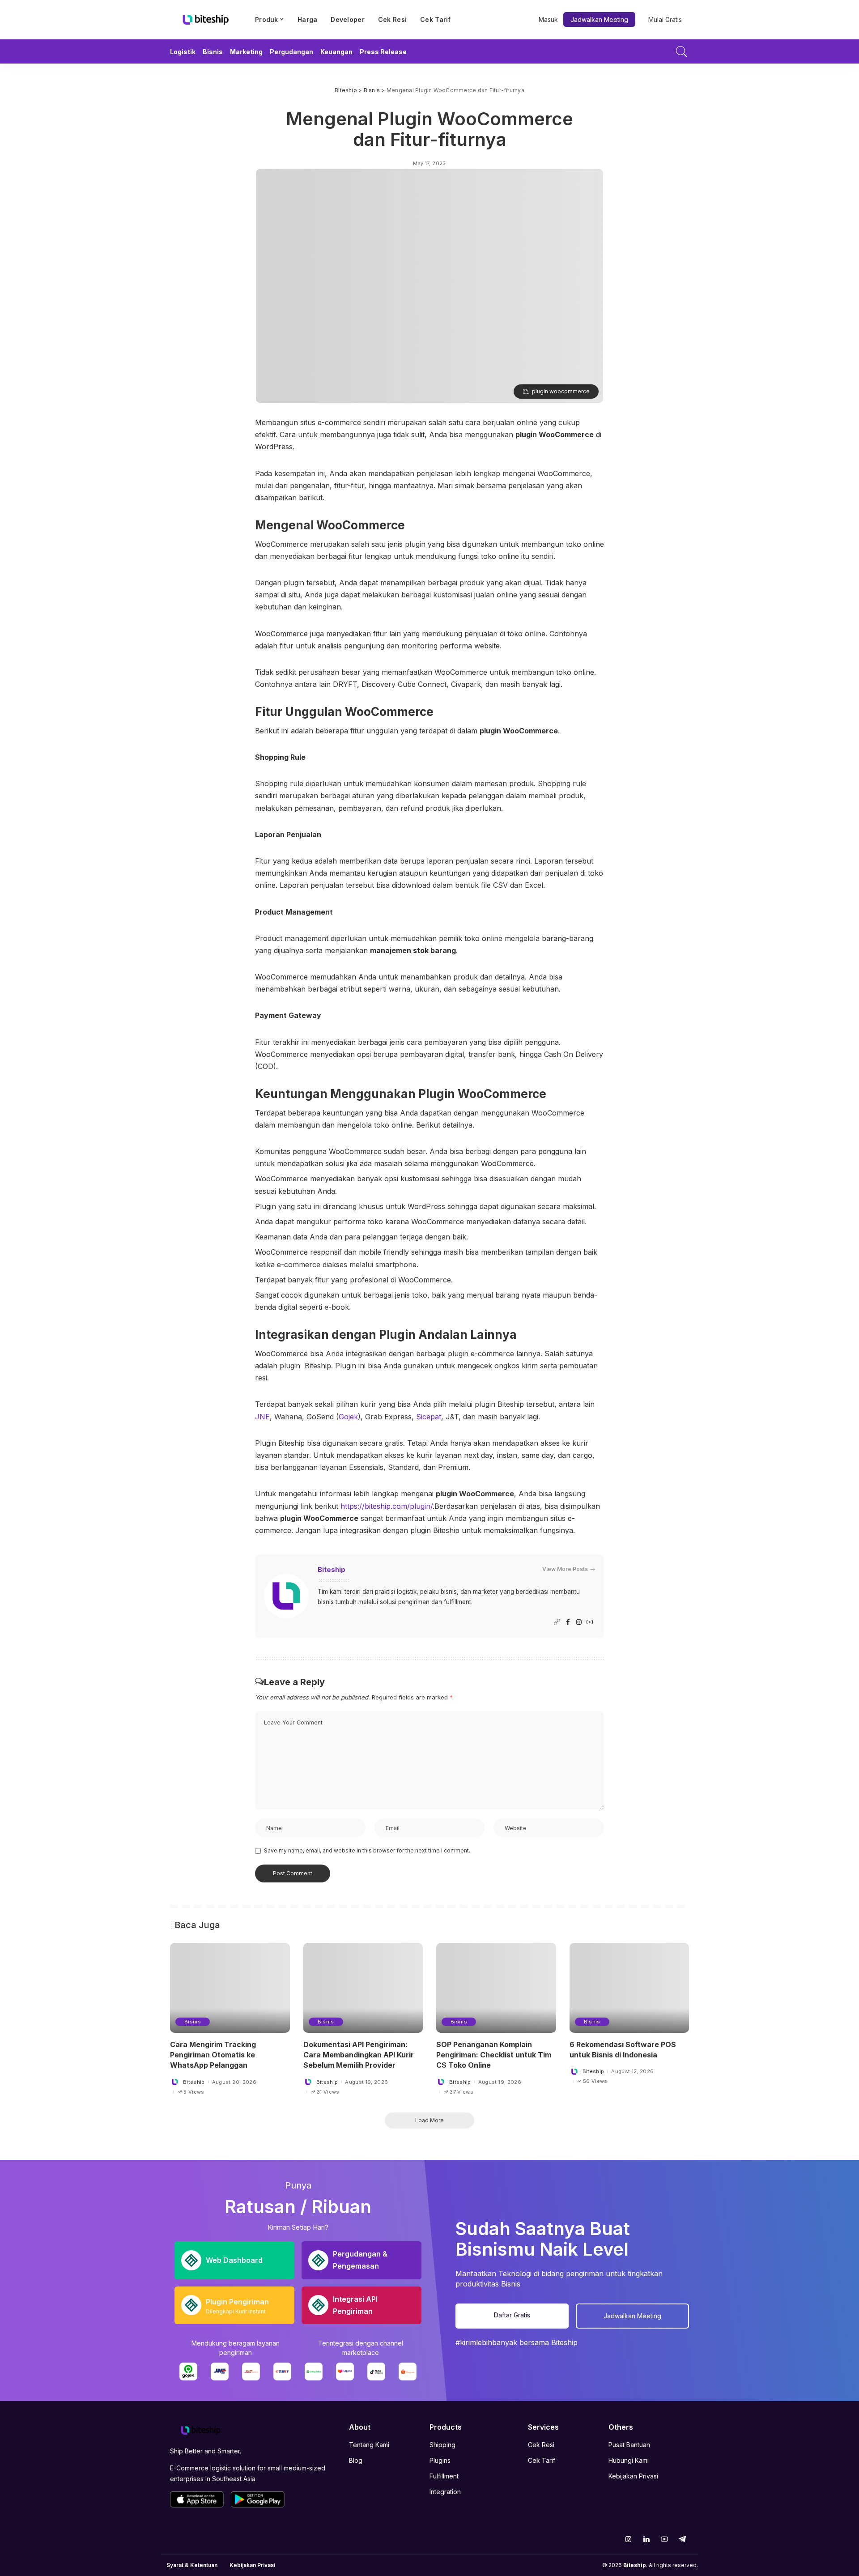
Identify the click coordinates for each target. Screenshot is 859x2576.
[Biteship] (206, 20)
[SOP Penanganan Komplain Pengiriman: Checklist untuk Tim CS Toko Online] (496, 1988)
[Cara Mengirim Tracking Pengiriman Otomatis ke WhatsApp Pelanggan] (230, 1988)
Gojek (348, 1417)
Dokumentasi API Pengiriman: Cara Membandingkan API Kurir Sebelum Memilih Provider (359, 2055)
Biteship (332, 1570)
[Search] (682, 51)
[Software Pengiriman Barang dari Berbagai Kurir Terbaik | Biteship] (201, 2430)
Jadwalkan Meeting (599, 19)
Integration (445, 2492)
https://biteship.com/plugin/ (387, 1506)
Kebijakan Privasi (633, 2476)
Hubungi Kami (629, 2460)
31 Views (328, 2092)
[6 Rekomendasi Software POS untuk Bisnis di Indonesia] (629, 1988)
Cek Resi (541, 2445)
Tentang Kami (369, 2445)
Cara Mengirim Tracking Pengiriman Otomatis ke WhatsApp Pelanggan (213, 2055)
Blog (356, 2460)
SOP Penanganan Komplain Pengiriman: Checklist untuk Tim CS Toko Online (494, 2055)
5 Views (194, 2092)
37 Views (461, 2092)
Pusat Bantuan (629, 2445)
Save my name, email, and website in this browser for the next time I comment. (367, 1850)
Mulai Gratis (665, 19)
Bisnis (193, 2022)
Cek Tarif (542, 2460)
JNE (262, 1417)
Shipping (442, 2445)
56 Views (595, 2081)
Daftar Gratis (512, 2315)
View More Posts (565, 1569)
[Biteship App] (197, 2499)
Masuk (548, 19)
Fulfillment (444, 2476)
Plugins (440, 2460)
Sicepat (429, 1417)
